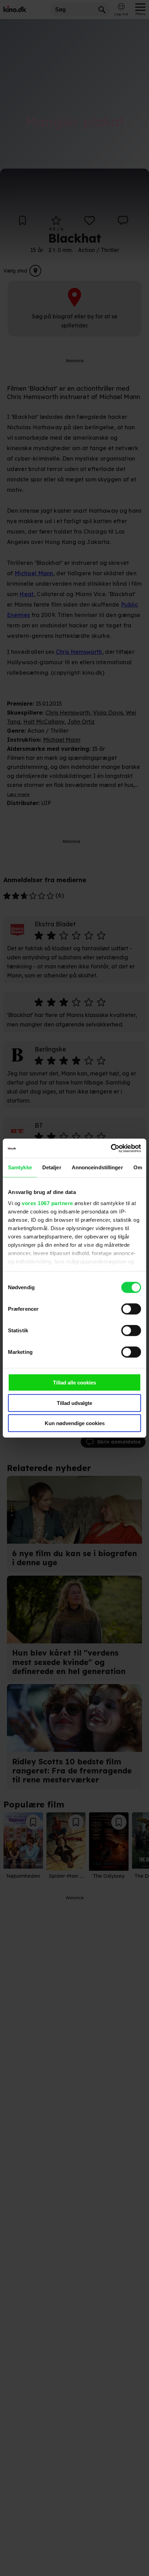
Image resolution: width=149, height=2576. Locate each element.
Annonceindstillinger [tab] (97, 1167)
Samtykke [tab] (20, 1167)
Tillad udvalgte (74, 1403)
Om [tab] (138, 1167)
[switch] (131, 1309)
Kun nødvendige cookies (75, 1423)
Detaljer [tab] (52, 1167)
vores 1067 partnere (47, 1203)
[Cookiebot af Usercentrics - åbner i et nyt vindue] (111, 1148)
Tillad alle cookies (74, 1383)
